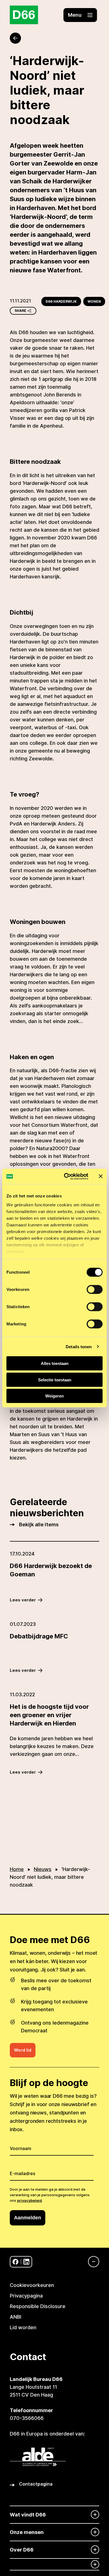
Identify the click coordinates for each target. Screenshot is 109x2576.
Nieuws (43, 1869)
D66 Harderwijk (61, 301)
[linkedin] (26, 2262)
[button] (80, 15)
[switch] (95, 1290)
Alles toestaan (55, 1363)
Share (20, 311)
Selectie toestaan (55, 1380)
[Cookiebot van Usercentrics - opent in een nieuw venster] (66, 1176)
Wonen (94, 301)
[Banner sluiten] (101, 1176)
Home (17, 1869)
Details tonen (79, 1346)
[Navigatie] (91, 2262)
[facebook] (16, 2262)
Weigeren (54, 1396)
